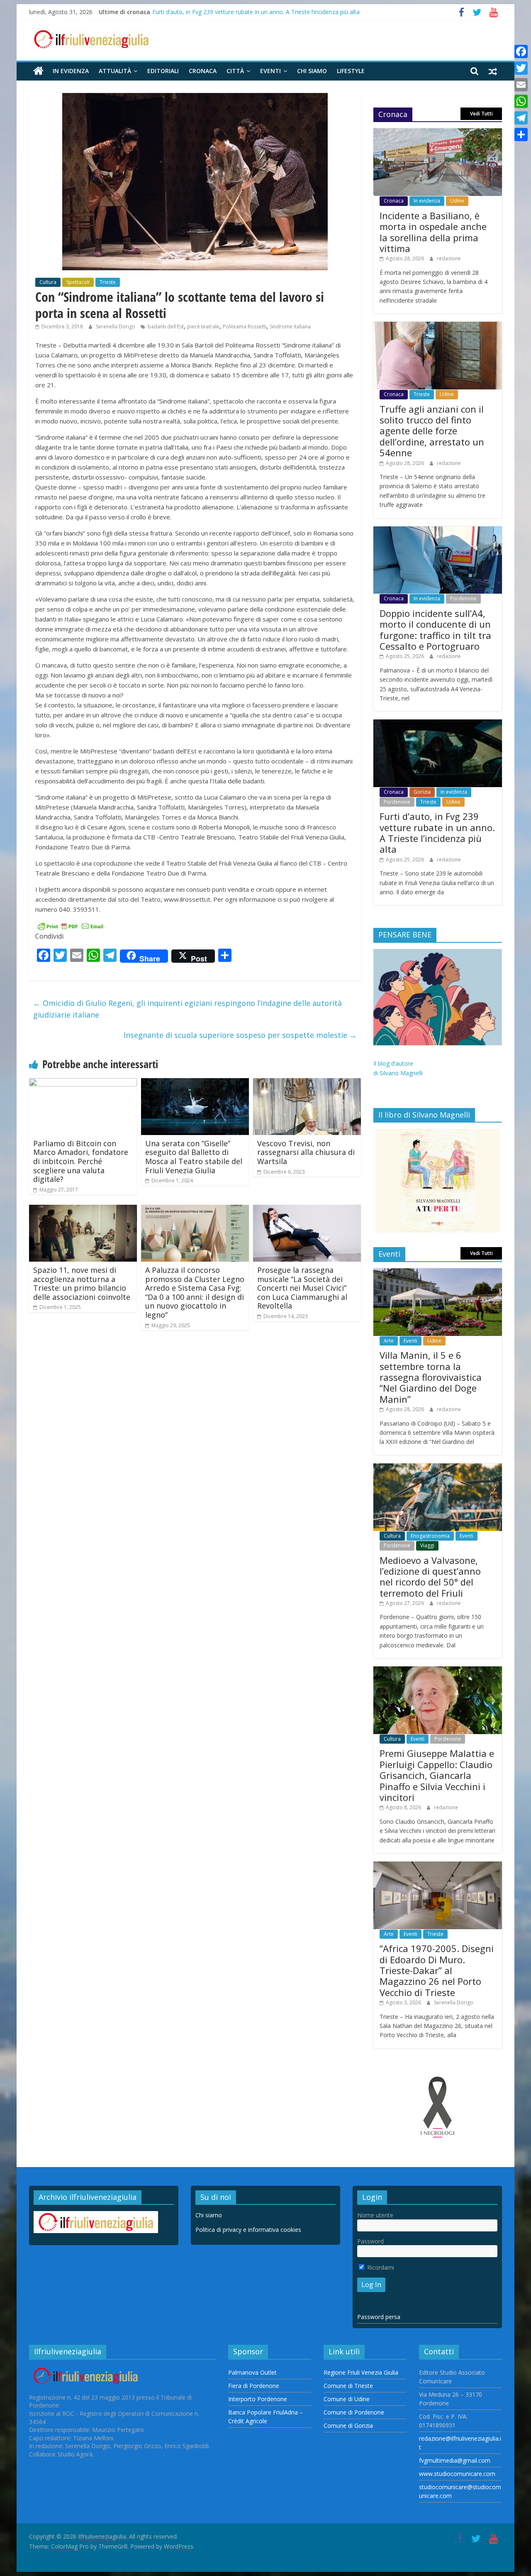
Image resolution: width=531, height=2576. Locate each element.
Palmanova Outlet (252, 2372)
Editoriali (163, 71)
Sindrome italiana (290, 327)
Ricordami (380, 2267)
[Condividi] (521, 135)
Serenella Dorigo (116, 327)
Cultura (48, 282)
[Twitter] (521, 68)
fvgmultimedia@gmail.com (455, 2460)
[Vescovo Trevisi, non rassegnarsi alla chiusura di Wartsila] (307, 1083)
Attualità (115, 71)
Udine (457, 201)
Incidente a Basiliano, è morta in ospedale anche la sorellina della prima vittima (433, 232)
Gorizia (422, 792)
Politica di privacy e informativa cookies (248, 2230)
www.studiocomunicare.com (457, 2474)
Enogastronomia (430, 1536)
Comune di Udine (347, 2399)
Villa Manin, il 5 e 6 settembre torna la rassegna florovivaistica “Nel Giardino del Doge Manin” (431, 1377)
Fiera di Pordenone (254, 2386)
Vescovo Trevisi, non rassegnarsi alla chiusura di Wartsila (306, 1152)
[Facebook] (521, 51)
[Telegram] (521, 118)
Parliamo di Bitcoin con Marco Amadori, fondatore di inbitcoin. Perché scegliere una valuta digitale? (81, 1161)
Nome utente (375, 2215)
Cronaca (203, 71)
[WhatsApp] (521, 101)
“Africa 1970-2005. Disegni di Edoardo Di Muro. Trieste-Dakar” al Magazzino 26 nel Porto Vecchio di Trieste (437, 1970)
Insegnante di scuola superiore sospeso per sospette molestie (240, 1035)
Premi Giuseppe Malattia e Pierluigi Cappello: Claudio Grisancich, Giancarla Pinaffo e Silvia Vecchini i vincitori (437, 1775)
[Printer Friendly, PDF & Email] (71, 926)
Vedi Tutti (481, 114)
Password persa (379, 2317)
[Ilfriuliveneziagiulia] (38, 71)
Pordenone (463, 598)
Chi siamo (312, 71)
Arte (389, 1341)
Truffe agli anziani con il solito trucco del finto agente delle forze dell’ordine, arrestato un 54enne (432, 431)
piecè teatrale (203, 327)
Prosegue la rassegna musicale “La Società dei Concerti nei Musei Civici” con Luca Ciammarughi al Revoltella (302, 1288)
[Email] (521, 85)
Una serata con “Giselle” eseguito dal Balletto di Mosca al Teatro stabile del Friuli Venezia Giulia (194, 1157)
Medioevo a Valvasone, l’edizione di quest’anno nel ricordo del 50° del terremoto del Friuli (430, 1577)
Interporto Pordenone (258, 2399)
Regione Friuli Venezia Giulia (361, 2372)
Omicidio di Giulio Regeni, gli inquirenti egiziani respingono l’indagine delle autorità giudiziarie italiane (188, 1009)
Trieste (108, 282)
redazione (449, 258)
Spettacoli (78, 282)
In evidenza (71, 71)
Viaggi (427, 1545)
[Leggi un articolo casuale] (493, 71)
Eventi (270, 71)
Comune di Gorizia (348, 2426)
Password (370, 2241)
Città (235, 71)
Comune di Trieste (348, 2386)
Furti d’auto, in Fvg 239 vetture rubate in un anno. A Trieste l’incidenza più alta (256, 12)
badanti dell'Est (166, 327)
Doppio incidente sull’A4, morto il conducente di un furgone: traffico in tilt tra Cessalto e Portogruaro (435, 630)
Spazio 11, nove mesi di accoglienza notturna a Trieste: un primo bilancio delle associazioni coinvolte (82, 1283)
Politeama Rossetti (245, 327)
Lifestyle (351, 71)
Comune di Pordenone (354, 2412)
